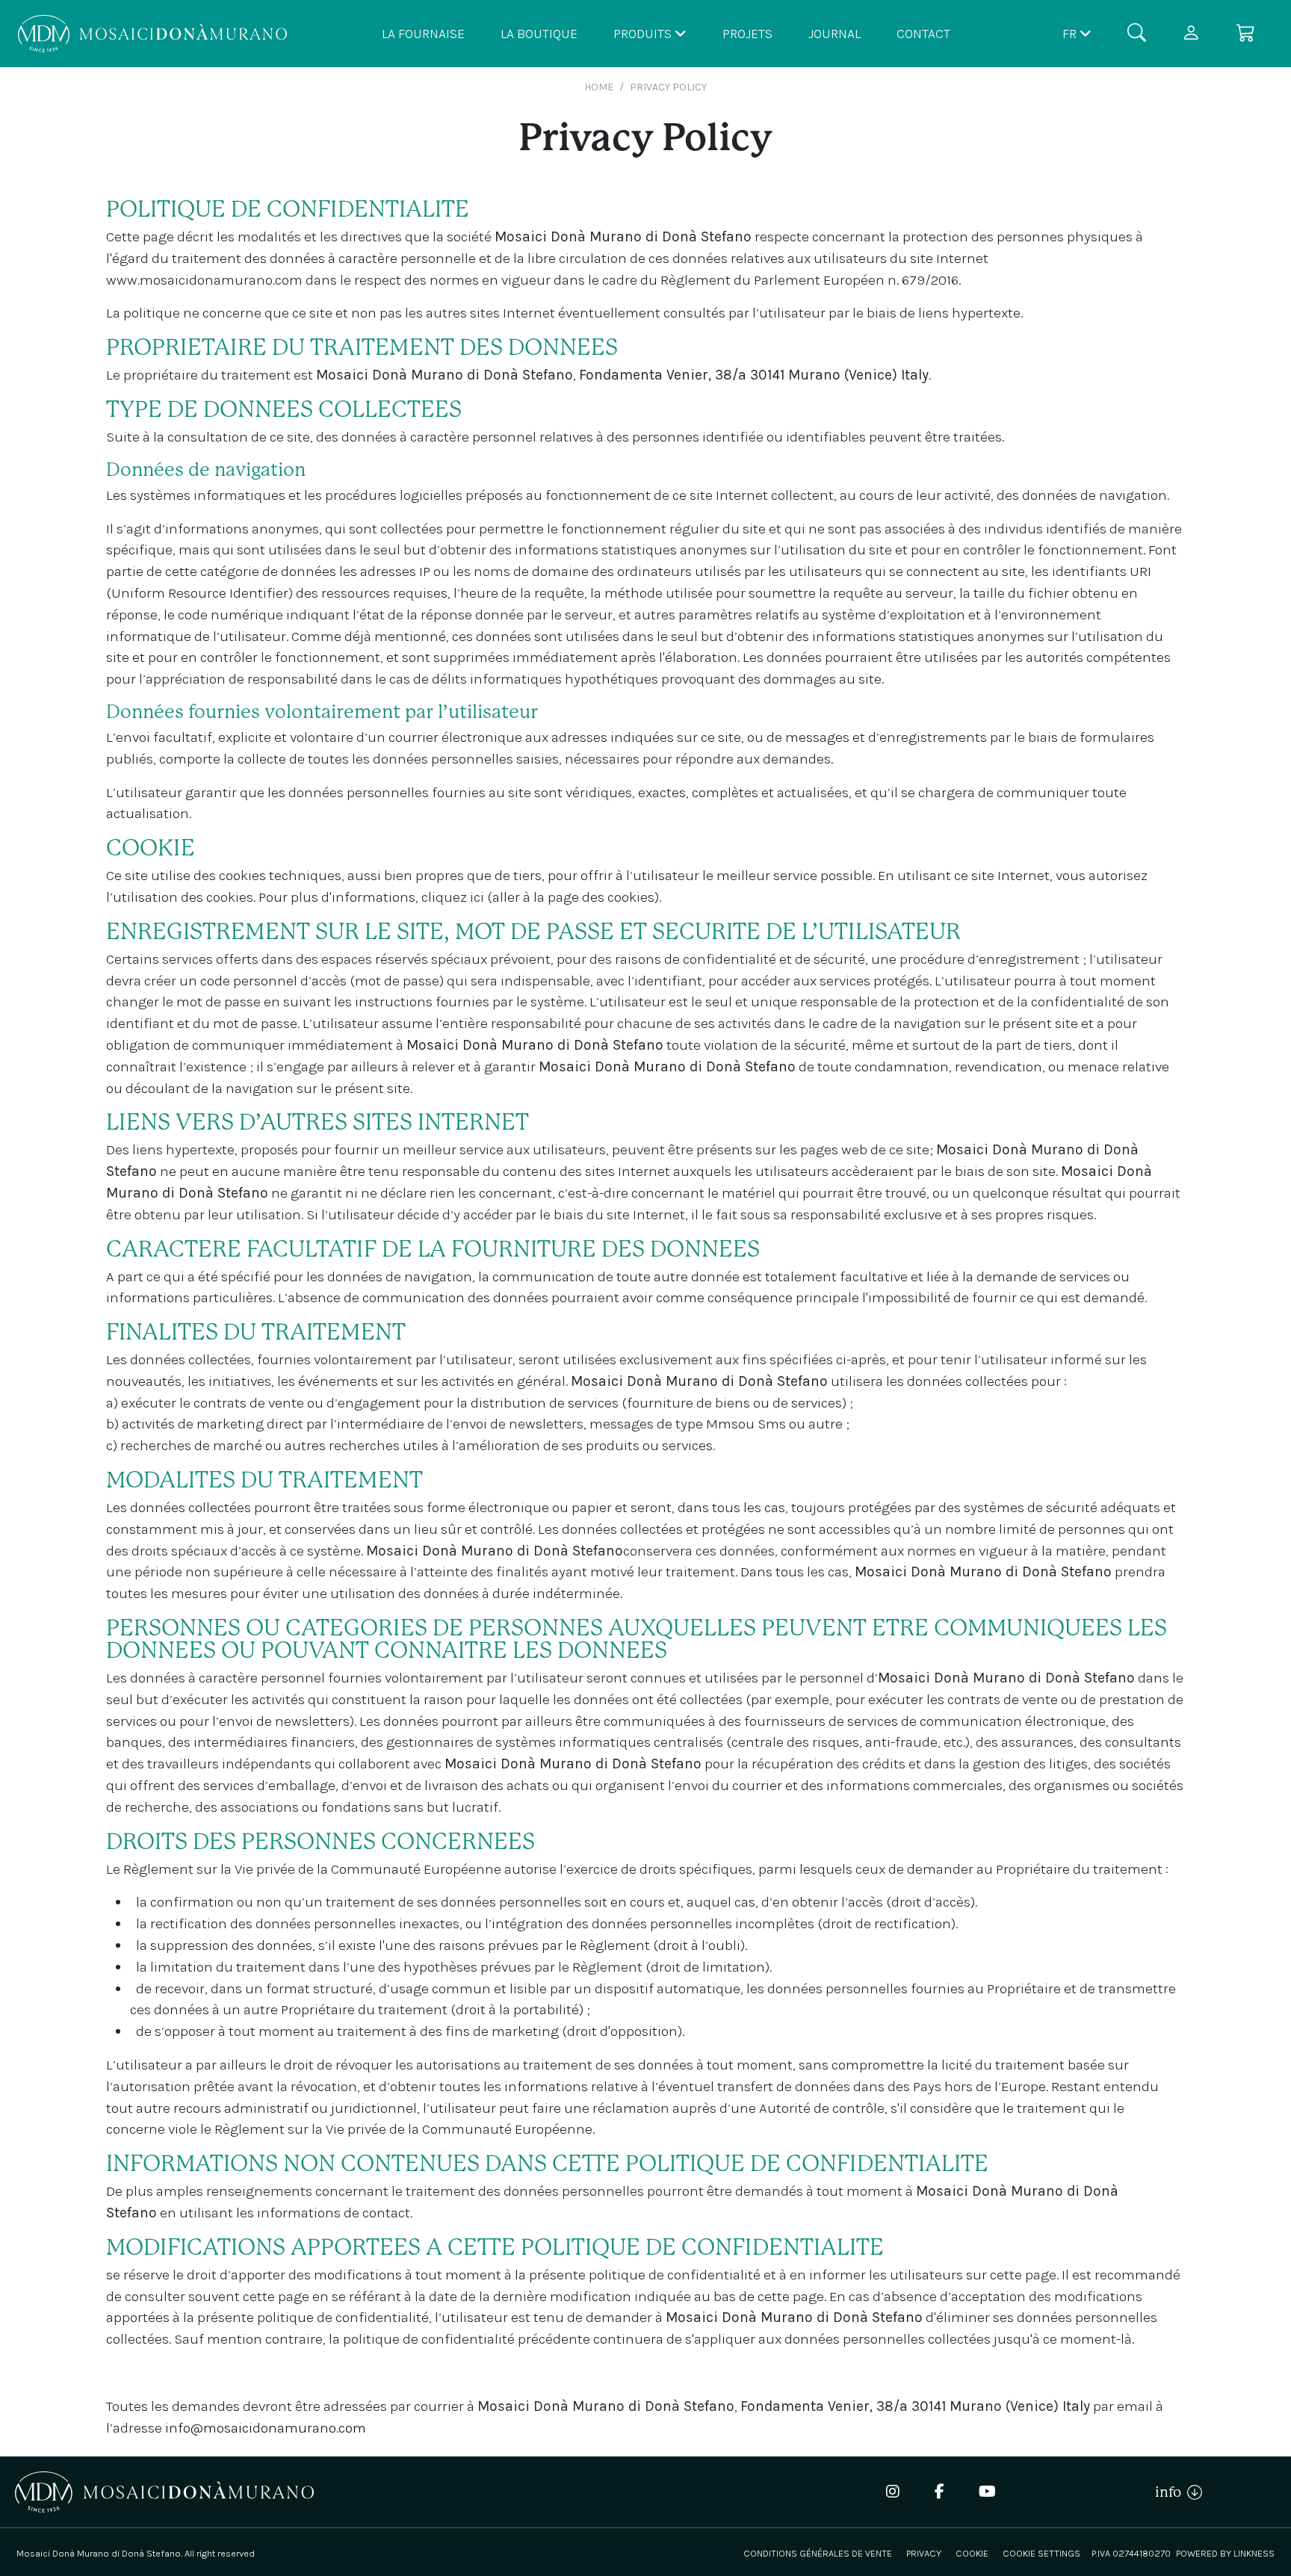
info (1171, 2492)
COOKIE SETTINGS (1041, 2553)
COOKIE (972, 2553)
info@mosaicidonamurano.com (266, 2428)
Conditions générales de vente (818, 2553)
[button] (1077, 33)
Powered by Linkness (1225, 2553)
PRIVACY (924, 2553)
